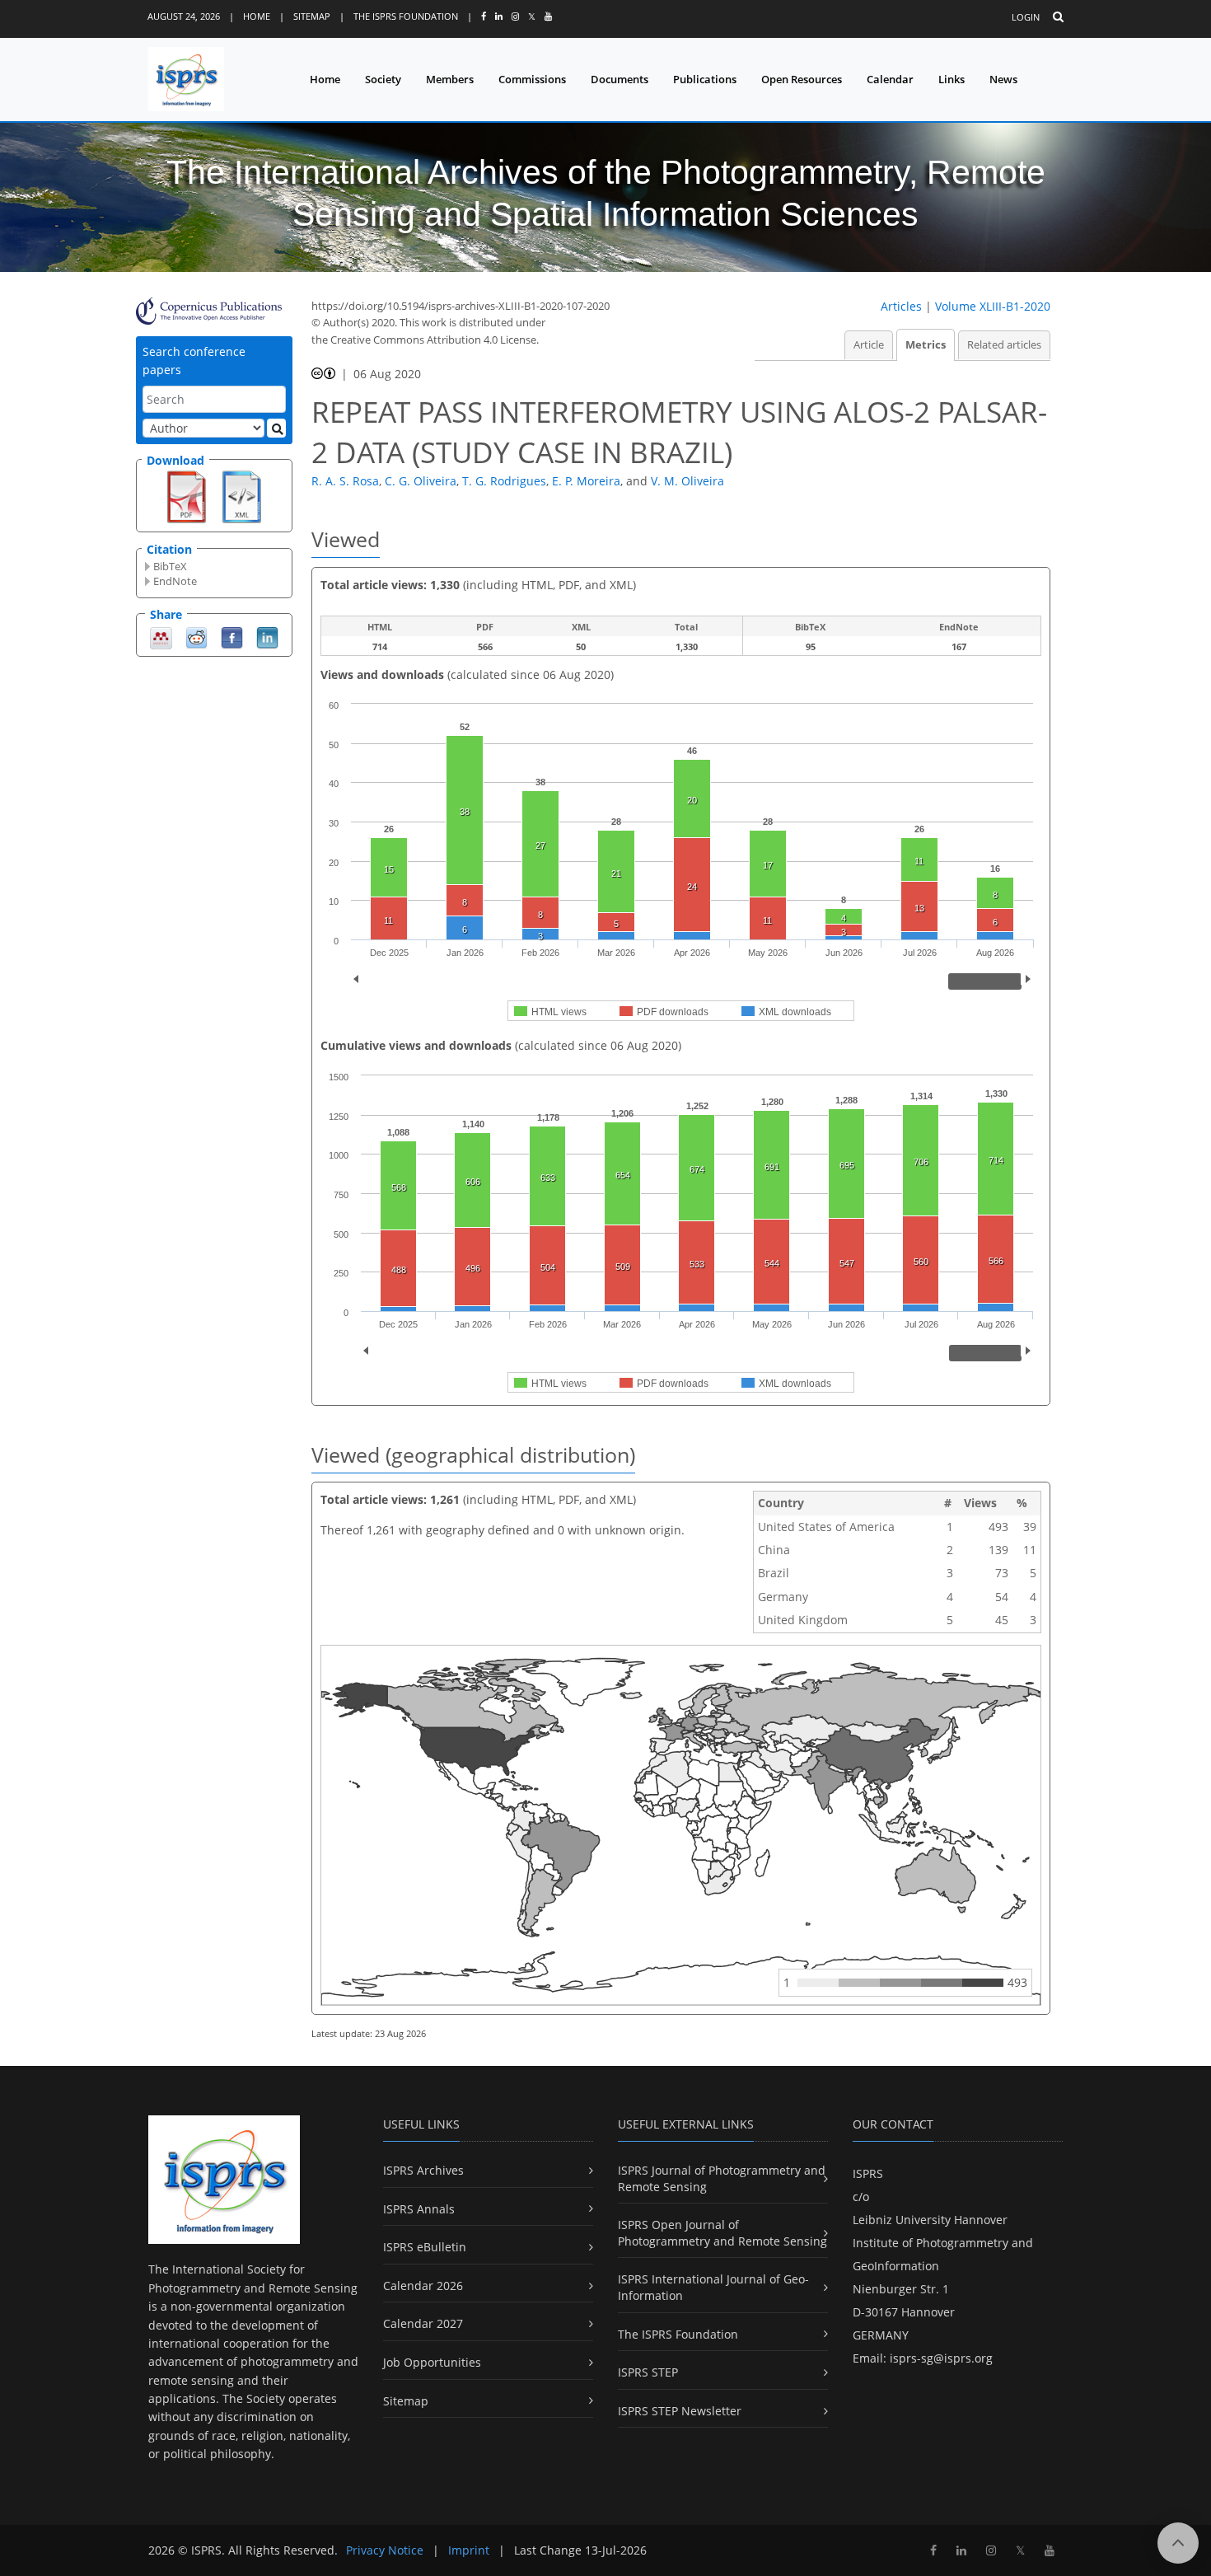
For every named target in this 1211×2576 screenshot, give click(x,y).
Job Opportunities (432, 2362)
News (1003, 79)
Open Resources (802, 79)
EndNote (175, 581)
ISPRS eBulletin (425, 2247)
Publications (705, 79)
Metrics (926, 345)
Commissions (532, 79)
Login (1026, 17)
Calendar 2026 (423, 2286)
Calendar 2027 (423, 2323)
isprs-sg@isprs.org (941, 2358)
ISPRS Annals (419, 2209)
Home (257, 16)
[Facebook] (232, 637)
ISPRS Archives (423, 2170)
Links (951, 79)
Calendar (890, 79)
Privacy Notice (385, 2550)
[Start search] (276, 428)
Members (450, 79)
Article (869, 345)
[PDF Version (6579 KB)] (187, 495)
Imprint (469, 2550)
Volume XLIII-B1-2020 (993, 306)
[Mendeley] (161, 637)
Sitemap (312, 16)
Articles (901, 306)
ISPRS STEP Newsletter (680, 2411)
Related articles (1004, 345)
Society (383, 79)
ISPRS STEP (648, 2372)
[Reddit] (196, 637)
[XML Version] (242, 495)
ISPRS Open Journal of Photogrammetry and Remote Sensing (722, 2233)
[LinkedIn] (267, 637)
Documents (620, 79)
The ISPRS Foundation (406, 16)
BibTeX (170, 566)
